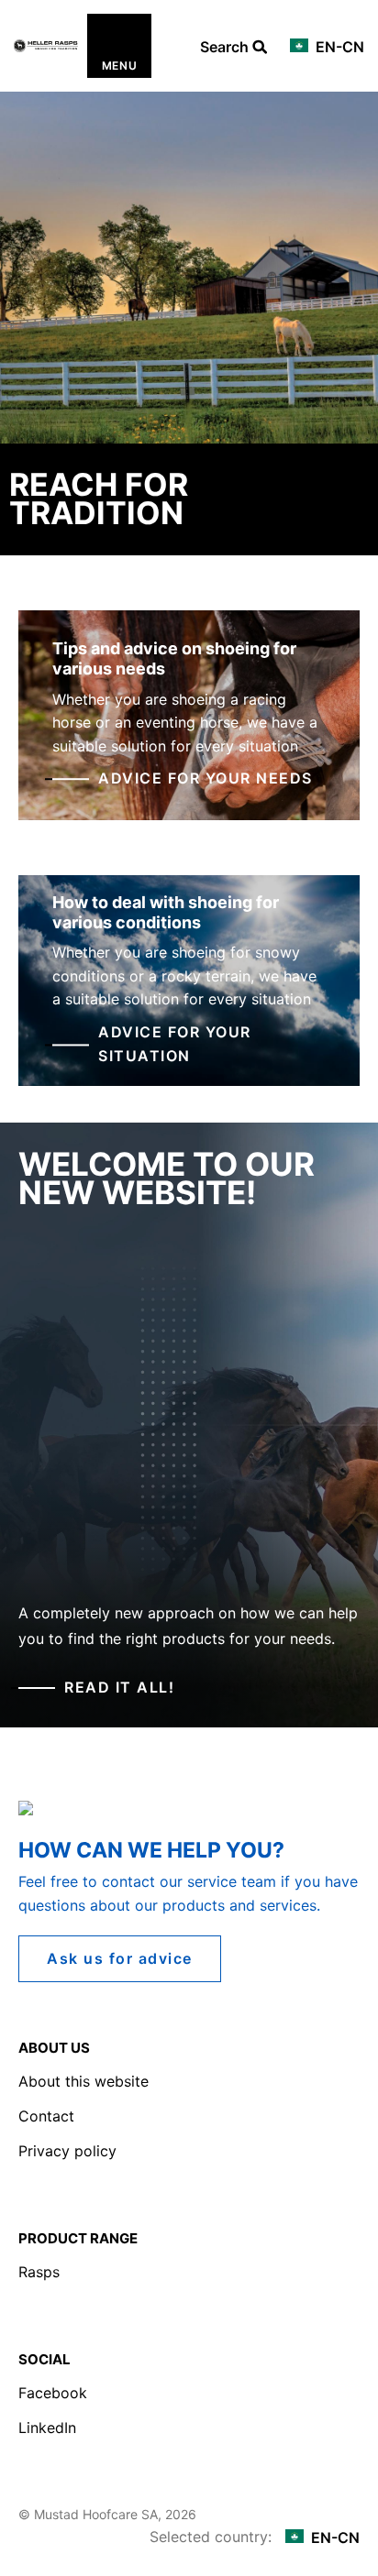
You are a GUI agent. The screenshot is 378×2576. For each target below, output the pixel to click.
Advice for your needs (206, 779)
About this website (83, 2081)
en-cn (338, 47)
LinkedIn (47, 2428)
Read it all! (119, 1687)
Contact (46, 2116)
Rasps (39, 2272)
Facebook (53, 2393)
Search (226, 48)
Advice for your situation (175, 1044)
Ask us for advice (120, 1958)
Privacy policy (67, 2151)
